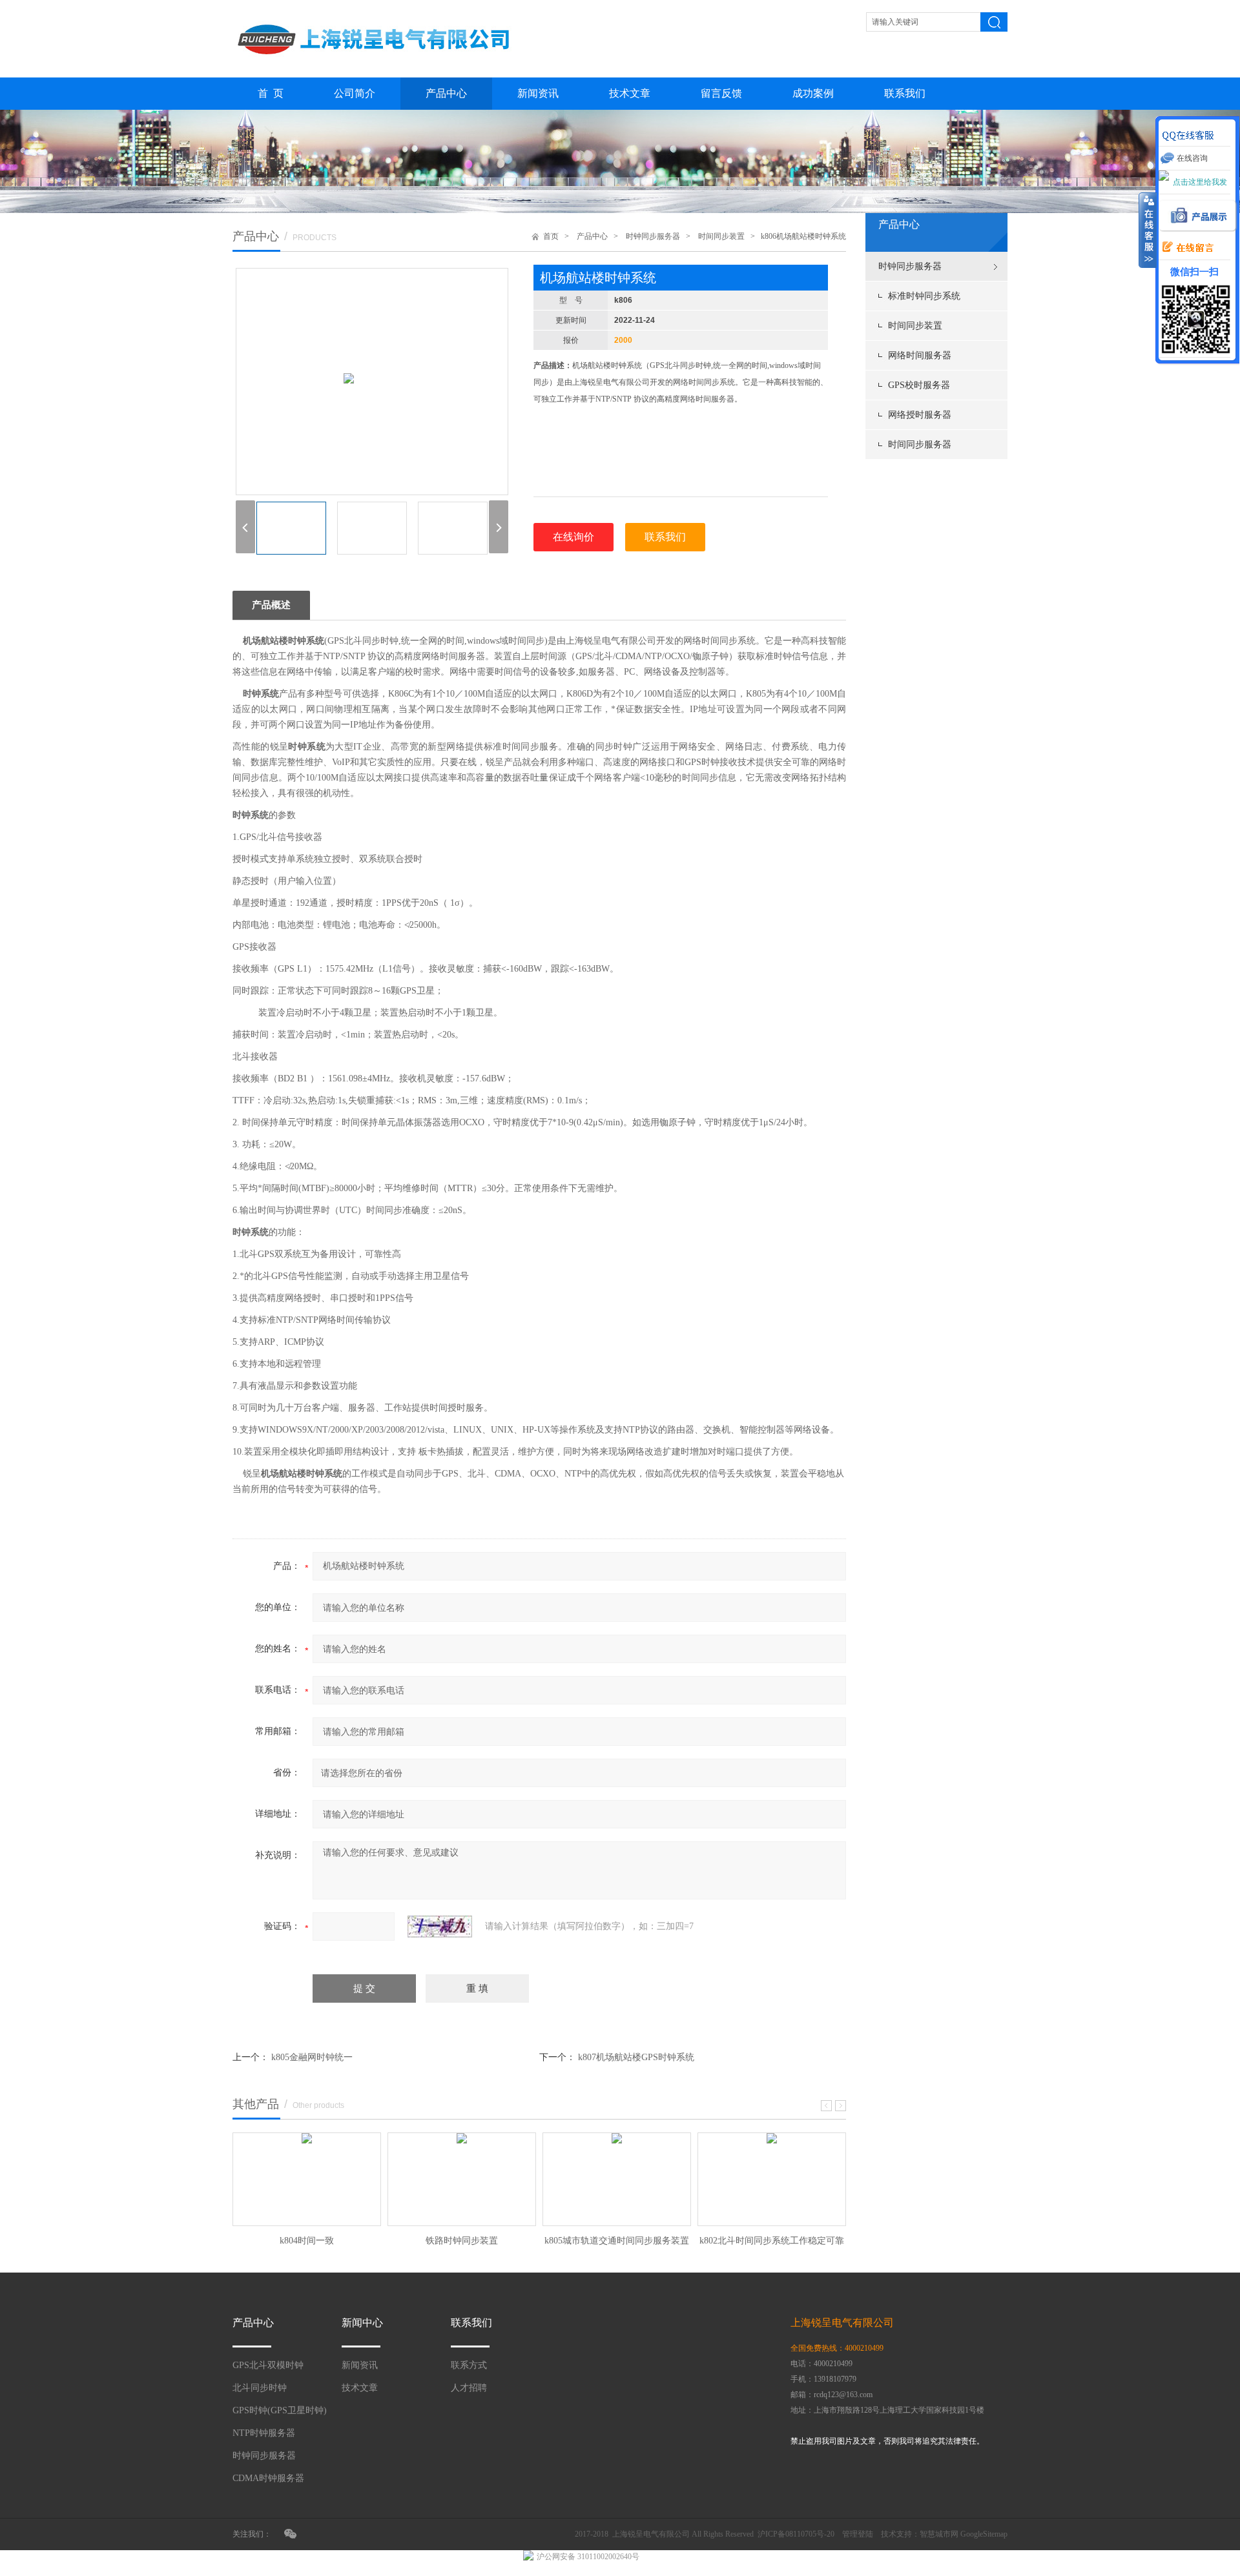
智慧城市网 (939, 2534)
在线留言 (1184, 248)
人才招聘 (469, 2388)
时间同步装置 (915, 326)
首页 (551, 236)
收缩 (1148, 230)
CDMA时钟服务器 (268, 2478)
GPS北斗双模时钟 (268, 2365)
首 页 (271, 93)
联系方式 (469, 2365)
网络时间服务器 (920, 355)
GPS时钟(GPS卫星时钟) (280, 2410)
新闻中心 (362, 2323)
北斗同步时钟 (260, 2388)
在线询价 (573, 537)
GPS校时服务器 (919, 385)
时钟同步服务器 (910, 266)
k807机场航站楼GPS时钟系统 (636, 2057)
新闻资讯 (538, 93)
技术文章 (630, 93)
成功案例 (813, 93)
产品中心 (446, 93)
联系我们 (905, 93)
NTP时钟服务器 (264, 2433)
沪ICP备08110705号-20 (796, 2534)
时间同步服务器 (920, 445)
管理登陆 (858, 2534)
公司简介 (355, 93)
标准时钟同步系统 (924, 296)
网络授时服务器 (920, 415)
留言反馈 (721, 93)
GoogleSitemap (984, 2534)
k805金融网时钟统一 (312, 2057)
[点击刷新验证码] (440, 1927)
